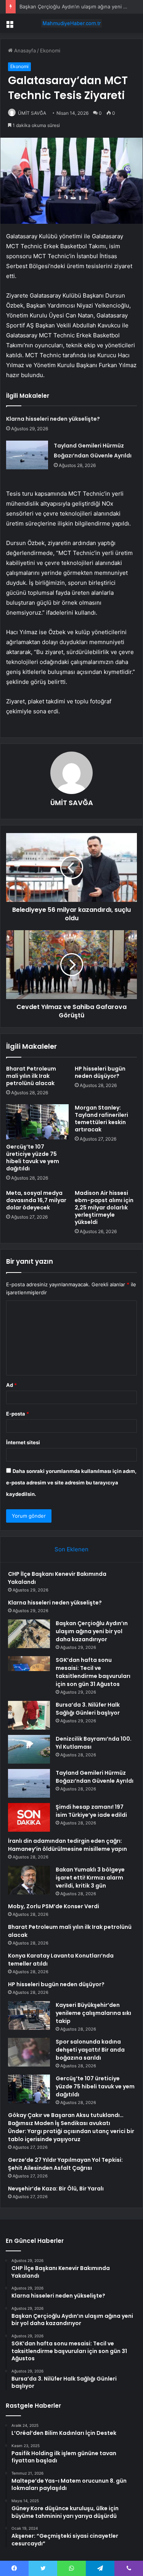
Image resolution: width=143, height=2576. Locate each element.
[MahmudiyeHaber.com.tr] (72, 23)
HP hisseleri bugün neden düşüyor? (100, 1072)
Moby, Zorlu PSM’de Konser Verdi (54, 1906)
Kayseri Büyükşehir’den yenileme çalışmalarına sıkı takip (93, 2013)
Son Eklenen (71, 1549)
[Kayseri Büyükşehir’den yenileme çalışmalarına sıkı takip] (29, 2015)
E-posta (18, 1414)
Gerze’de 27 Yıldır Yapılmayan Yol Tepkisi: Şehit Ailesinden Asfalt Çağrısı (65, 2164)
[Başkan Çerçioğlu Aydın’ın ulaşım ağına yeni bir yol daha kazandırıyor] (29, 1634)
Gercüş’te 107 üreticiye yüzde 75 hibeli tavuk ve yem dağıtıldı (33, 1158)
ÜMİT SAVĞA (32, 113)
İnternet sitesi (23, 1442)
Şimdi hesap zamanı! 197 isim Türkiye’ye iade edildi (91, 1811)
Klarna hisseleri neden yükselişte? (53, 419)
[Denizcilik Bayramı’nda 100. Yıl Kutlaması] (29, 1749)
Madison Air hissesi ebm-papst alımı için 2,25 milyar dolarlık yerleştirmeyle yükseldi (104, 1207)
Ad (11, 1385)
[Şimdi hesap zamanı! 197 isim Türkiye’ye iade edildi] (29, 1817)
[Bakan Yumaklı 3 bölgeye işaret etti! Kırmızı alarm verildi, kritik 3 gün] (29, 1880)
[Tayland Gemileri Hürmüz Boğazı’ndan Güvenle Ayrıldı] (27, 455)
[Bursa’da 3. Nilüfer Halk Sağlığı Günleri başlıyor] (29, 1715)
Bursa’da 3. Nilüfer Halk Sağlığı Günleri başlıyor (88, 1709)
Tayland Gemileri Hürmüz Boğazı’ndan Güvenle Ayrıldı (95, 1777)
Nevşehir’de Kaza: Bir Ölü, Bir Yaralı (56, 2189)
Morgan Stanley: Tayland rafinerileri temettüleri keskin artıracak (101, 1119)
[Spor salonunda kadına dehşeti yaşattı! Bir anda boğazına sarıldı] (29, 2052)
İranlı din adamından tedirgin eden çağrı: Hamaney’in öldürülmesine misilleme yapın (67, 1845)
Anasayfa (24, 50)
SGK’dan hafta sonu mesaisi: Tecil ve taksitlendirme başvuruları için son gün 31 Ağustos (93, 1672)
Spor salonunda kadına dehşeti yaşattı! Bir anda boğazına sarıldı (90, 2050)
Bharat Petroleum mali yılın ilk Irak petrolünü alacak (31, 1076)
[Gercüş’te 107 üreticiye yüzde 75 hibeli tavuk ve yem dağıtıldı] (37, 1122)
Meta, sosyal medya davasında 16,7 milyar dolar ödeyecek (36, 1200)
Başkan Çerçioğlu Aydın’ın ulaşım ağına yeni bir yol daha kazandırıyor (92, 1631)
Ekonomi (50, 50)
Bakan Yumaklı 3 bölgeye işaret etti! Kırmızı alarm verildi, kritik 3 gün (90, 1878)
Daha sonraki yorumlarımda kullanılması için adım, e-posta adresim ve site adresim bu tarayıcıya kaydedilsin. (71, 1482)
